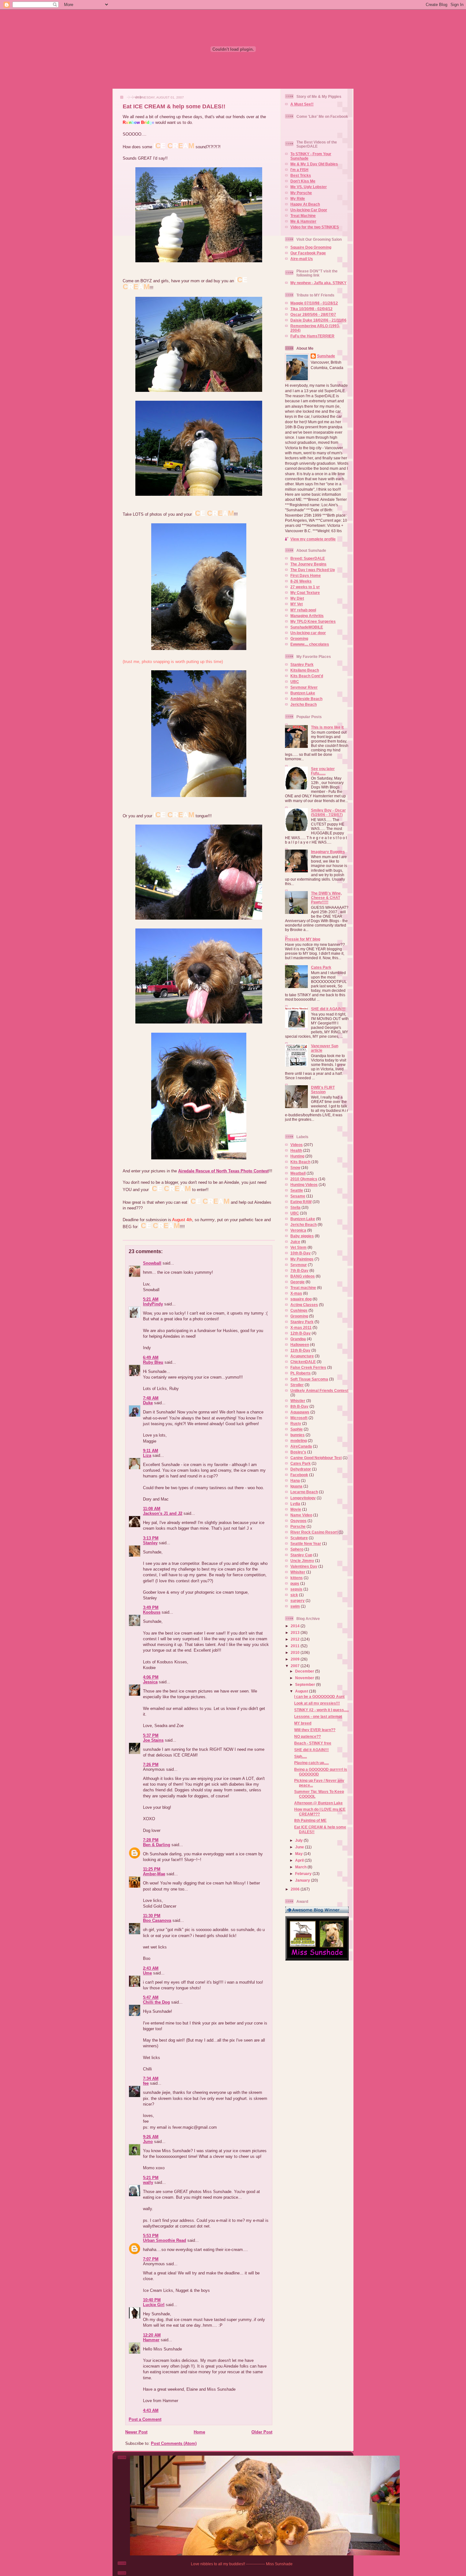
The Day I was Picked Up (313, 570)
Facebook (299, 1475)
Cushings (299, 1310)
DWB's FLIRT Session (323, 1090)
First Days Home (306, 575)
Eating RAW (301, 1202)
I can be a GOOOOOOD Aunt (319, 1696)
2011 (296, 1646)
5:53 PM (151, 2236)
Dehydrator (301, 1469)
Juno (148, 2142)
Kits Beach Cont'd (307, 676)
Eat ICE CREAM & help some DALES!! (174, 106)
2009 (296, 1659)
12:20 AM (152, 2335)
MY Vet (297, 604)
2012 (296, 1639)
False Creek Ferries (308, 1367)
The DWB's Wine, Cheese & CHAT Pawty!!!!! (326, 898)
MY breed (303, 1723)
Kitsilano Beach (305, 670)
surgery (298, 1600)
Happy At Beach (305, 204)
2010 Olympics (304, 1179)
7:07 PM (151, 2259)
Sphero (297, 1549)
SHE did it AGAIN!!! (328, 1009)
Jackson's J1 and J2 (163, 1513)
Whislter (298, 1572)
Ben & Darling (157, 1845)
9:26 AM (151, 2137)
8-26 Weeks (301, 581)
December (305, 1671)
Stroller (297, 1385)
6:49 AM (151, 1358)
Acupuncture (302, 1356)
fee (146, 2083)
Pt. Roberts (301, 1373)
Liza (147, 1455)
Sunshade (326, 356)
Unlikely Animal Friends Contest (319, 1390)
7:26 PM (151, 1765)
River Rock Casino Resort (314, 1532)
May (299, 1854)
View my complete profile (313, 539)
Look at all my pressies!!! (317, 1703)
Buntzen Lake (303, 693)
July (299, 1840)
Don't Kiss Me (303, 181)
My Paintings (302, 1259)
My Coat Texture (305, 593)
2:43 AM (151, 1968)
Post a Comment (145, 2419)
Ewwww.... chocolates (310, 644)
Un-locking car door (308, 633)
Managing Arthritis (307, 616)
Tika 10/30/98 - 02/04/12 (311, 309)
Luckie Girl (154, 2305)
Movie (296, 1509)
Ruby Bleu (153, 1362)
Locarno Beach (304, 1492)
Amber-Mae (154, 1874)
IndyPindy (153, 1304)
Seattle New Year (306, 1543)
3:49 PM (151, 1607)
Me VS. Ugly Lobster (309, 187)
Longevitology (303, 1498)
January (303, 1880)
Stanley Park (302, 664)
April (300, 1860)
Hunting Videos (304, 1185)
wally (148, 2182)
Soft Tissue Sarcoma (309, 1379)
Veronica (298, 1230)
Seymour (299, 1265)
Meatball (298, 1173)
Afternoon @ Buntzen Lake (318, 1803)
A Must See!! (302, 104)
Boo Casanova (157, 1920)
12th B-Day (301, 1333)
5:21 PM (151, 2178)
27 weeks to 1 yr (305, 587)
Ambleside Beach (306, 699)
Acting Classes (304, 1305)
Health (296, 1150)
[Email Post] (123, 1235)
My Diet (297, 598)
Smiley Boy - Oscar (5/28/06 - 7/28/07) (328, 812)
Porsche (298, 1526)
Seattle (297, 1190)
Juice (295, 1242)
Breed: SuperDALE (308, 558)
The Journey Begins (308, 564)
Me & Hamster (303, 221)
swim (295, 1606)
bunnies (298, 1435)
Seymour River (304, 687)
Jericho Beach (304, 704)
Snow (295, 1167)
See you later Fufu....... (323, 771)
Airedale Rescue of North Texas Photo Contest (223, 1171)
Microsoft (299, 1418)
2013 (296, 1632)
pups (295, 1583)
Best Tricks (301, 175)
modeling (299, 1441)
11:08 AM (152, 1509)
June (300, 1847)
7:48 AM (151, 1398)
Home (199, 2432)
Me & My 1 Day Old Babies (314, 164)
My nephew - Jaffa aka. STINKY (318, 283)
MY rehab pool (303, 610)
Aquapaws (300, 1412)
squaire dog (301, 1299)
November (305, 1678)
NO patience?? (307, 1736)
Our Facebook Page (308, 253)
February (304, 1874)
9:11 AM (151, 1451)
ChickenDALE (303, 1362)
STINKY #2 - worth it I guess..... (321, 1710)
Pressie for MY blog (303, 939)
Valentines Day (304, 1566)
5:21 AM (151, 1299)
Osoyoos (298, 1521)
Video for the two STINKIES (315, 227)
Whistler (298, 1401)
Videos (297, 1145)
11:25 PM (152, 1869)
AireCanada (301, 1446)
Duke (148, 1403)
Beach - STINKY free (313, 1743)
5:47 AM (151, 1997)
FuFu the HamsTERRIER (312, 336)
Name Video (301, 1515)
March (301, 1867)
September (306, 1684)
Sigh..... (301, 1756)
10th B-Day (301, 1253)
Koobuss (152, 1612)
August (302, 1691)
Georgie (298, 1282)
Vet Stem (298, 1247)
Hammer (151, 2340)
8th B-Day (299, 1406)
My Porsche (301, 193)
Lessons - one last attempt (318, 1716)
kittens (297, 1578)
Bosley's (298, 1452)
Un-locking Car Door (309, 210)
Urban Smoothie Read (165, 2240)
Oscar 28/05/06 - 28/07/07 (313, 314)
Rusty (296, 1423)
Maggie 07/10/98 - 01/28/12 (314, 303)
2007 (296, 1666)
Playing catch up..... (311, 1763)
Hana (295, 1480)
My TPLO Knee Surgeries (313, 621)
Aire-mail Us (302, 259)
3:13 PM (151, 1538)
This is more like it (327, 727)
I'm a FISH (299, 170)
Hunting (297, 1156)
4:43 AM (151, 2410)
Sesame (298, 1196)
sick (294, 1595)
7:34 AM (151, 2079)
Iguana (296, 1486)
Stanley (150, 1543)
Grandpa (298, 1339)
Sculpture (299, 1538)
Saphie (297, 1429)
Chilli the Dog (156, 2002)
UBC (295, 682)
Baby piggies (302, 1236)
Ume (147, 1973)
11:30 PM (152, 1916)
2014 (296, 1626)
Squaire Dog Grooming (311, 247)
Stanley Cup (301, 1555)
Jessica (150, 1682)
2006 (296, 1889)
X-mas (296, 1293)
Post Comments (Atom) (174, 2443)
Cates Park (321, 967)
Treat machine (303, 1288)
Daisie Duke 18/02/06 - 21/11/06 (318, 320)
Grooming (299, 638)
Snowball (152, 1263)
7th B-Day (299, 1270)
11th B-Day (300, 1350)
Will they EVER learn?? (315, 1730)
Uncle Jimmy (302, 1561)
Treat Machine (303, 216)
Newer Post (136, 2432)
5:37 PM (151, 1735)
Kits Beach (300, 1162)
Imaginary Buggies (328, 852)
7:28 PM (151, 1840)
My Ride (298, 198)
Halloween (300, 1345)
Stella (295, 1207)
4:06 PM (151, 1677)
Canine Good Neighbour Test (316, 1458)
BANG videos (303, 1276)
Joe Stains (153, 1740)
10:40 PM (152, 2300)
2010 (296, 1652)
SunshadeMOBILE (307, 627)
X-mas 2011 (301, 1327)
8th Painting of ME (310, 1820)
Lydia (295, 1504)
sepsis (296, 1589)
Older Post (262, 2432)
